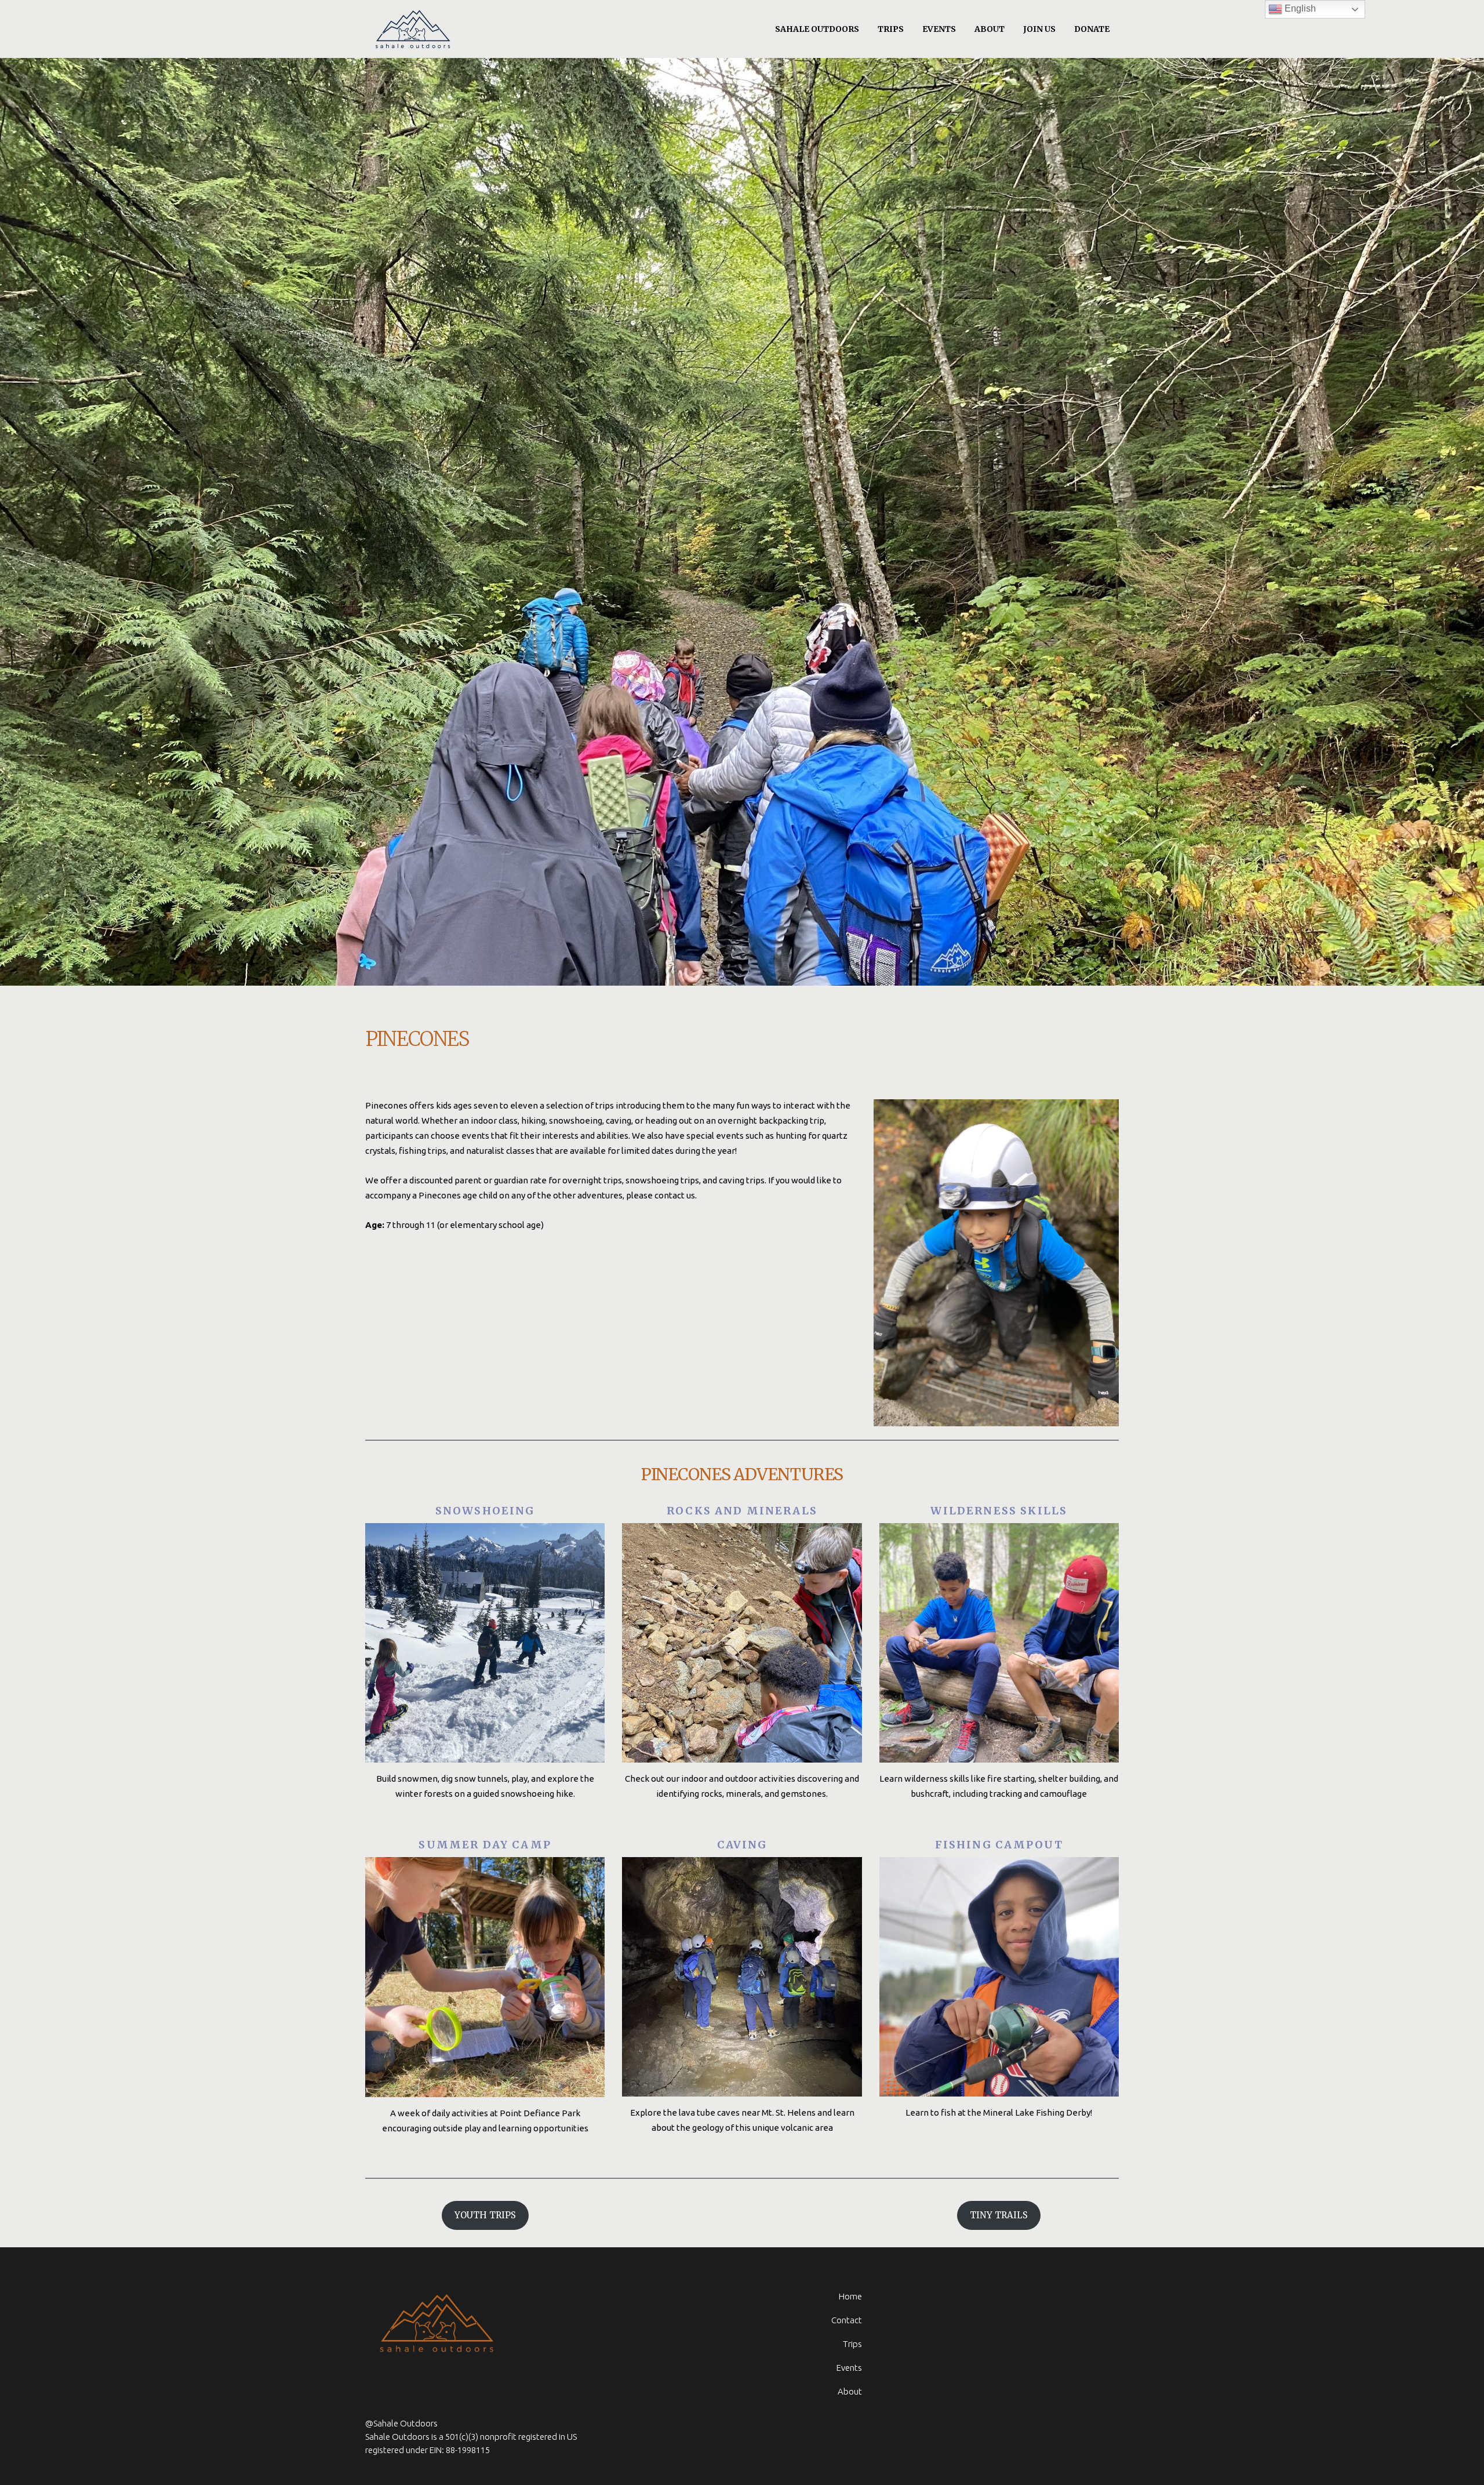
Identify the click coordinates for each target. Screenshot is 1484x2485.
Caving (742, 1845)
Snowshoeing (485, 1511)
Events (849, 2368)
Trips (852, 2344)
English (1299, 8)
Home (850, 2296)
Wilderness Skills (999, 1511)
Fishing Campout (999, 1845)
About (850, 2391)
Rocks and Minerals (742, 1511)
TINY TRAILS (999, 2215)
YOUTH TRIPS (485, 2215)
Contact (847, 2320)
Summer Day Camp (485, 1845)
